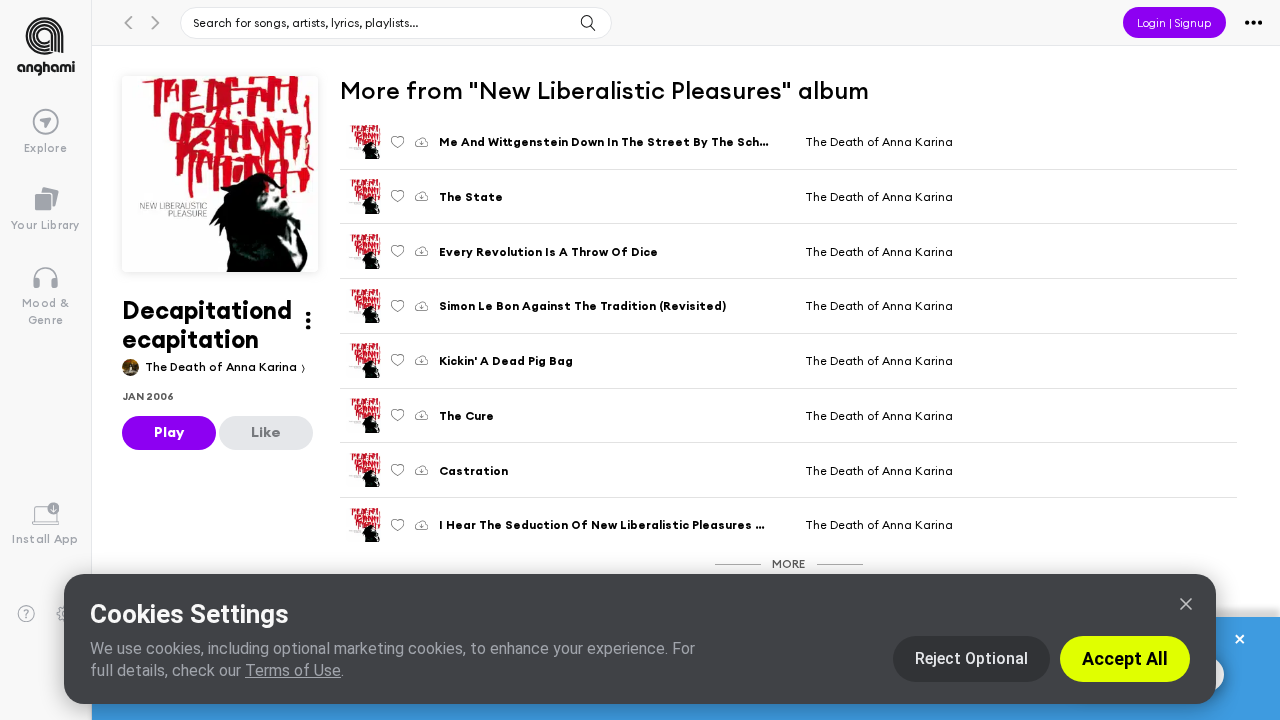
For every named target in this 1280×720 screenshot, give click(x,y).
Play (169, 432)
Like (266, 432)
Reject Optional (971, 658)
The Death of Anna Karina (222, 366)
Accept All (1125, 658)
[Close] (1186, 604)
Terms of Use (293, 670)
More (788, 563)
